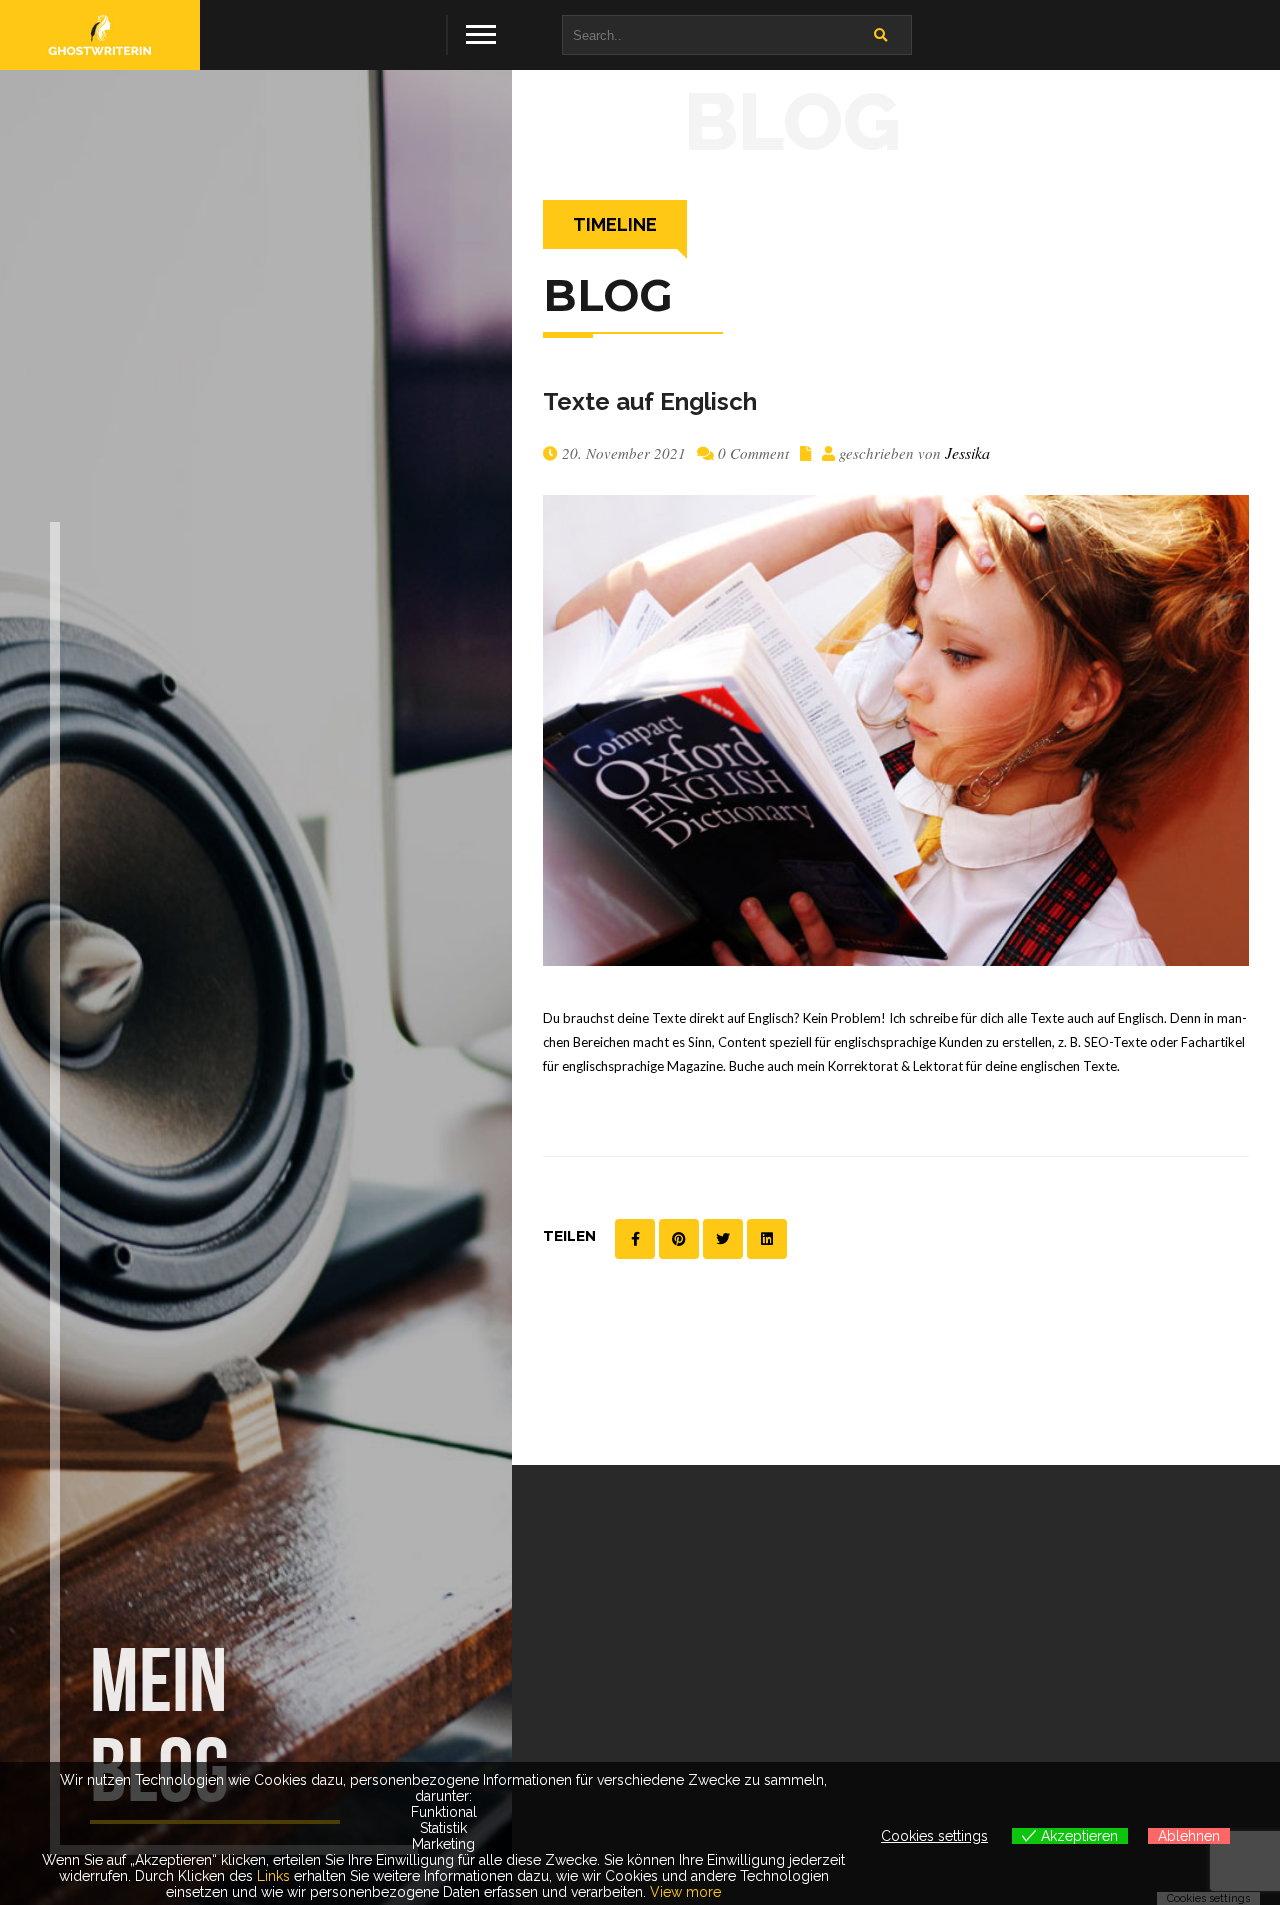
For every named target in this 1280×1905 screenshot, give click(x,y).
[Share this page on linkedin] (767, 1239)
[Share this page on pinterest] (679, 1239)
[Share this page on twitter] (723, 1239)
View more (685, 1892)
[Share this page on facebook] (635, 1239)
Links (273, 1876)
